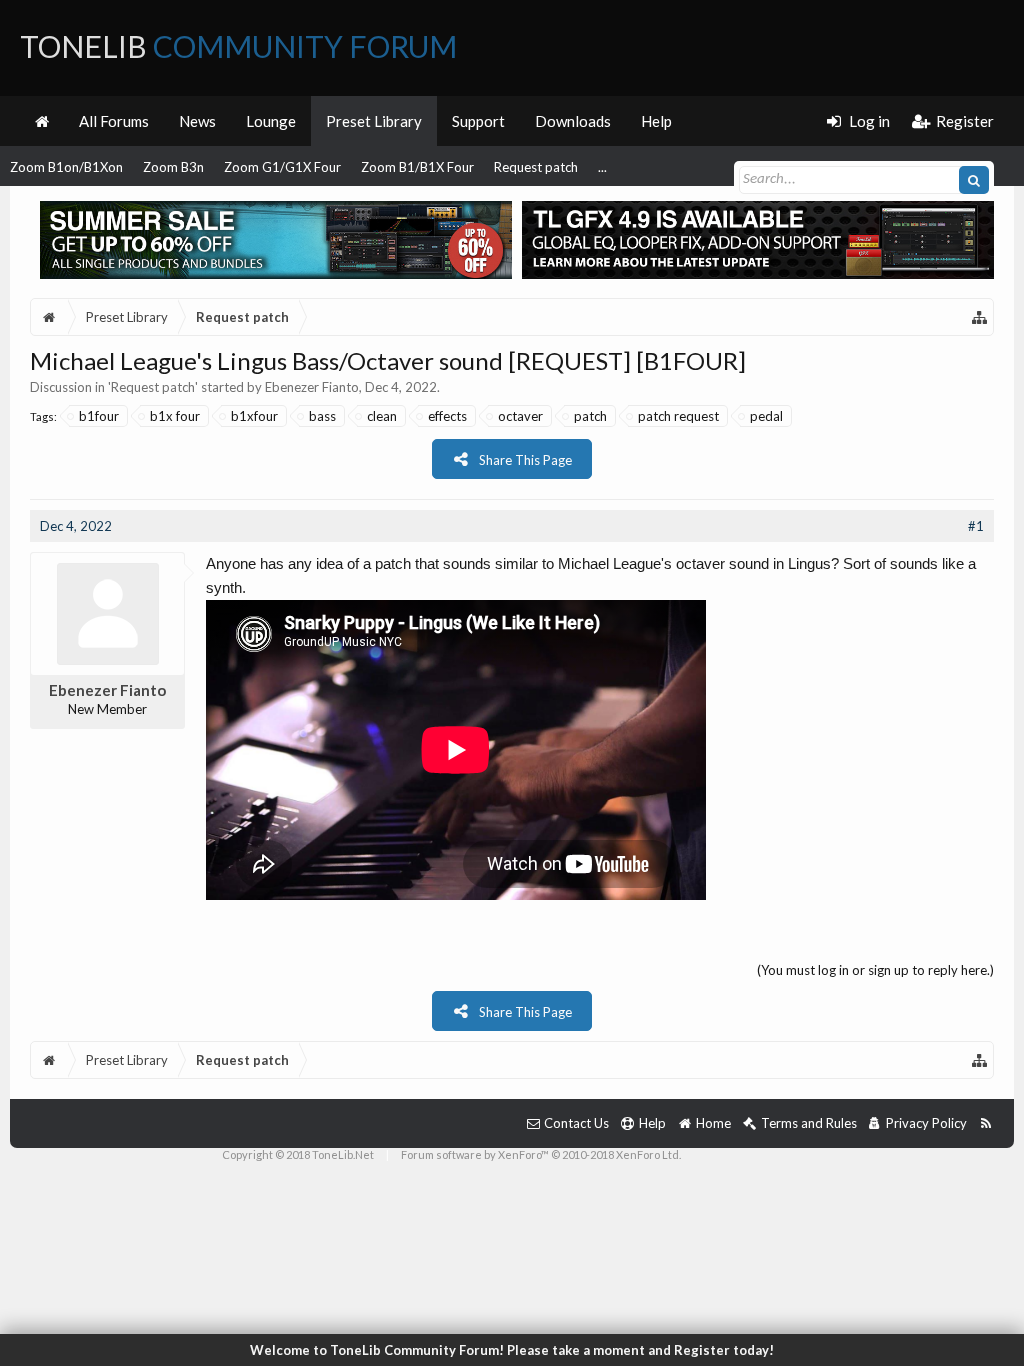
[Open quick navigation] (980, 317)
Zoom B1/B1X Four (417, 167)
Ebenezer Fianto (312, 387)
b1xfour (254, 416)
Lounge (271, 121)
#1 (976, 526)
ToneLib (238, 46)
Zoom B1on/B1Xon (66, 167)
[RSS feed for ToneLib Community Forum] (985, 1123)
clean (382, 416)
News (197, 121)
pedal (766, 416)
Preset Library (374, 121)
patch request (678, 416)
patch (590, 416)
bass (322, 416)
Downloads (573, 121)
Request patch (536, 167)
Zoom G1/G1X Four (282, 167)
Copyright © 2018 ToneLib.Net (298, 1154)
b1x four (175, 416)
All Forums (114, 121)
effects (447, 416)
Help (656, 121)
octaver (520, 416)
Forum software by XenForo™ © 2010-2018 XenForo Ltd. (541, 1154)
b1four (99, 416)
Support (478, 121)
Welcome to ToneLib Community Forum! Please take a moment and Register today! (512, 1350)
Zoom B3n (173, 167)
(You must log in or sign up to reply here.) (875, 970)
